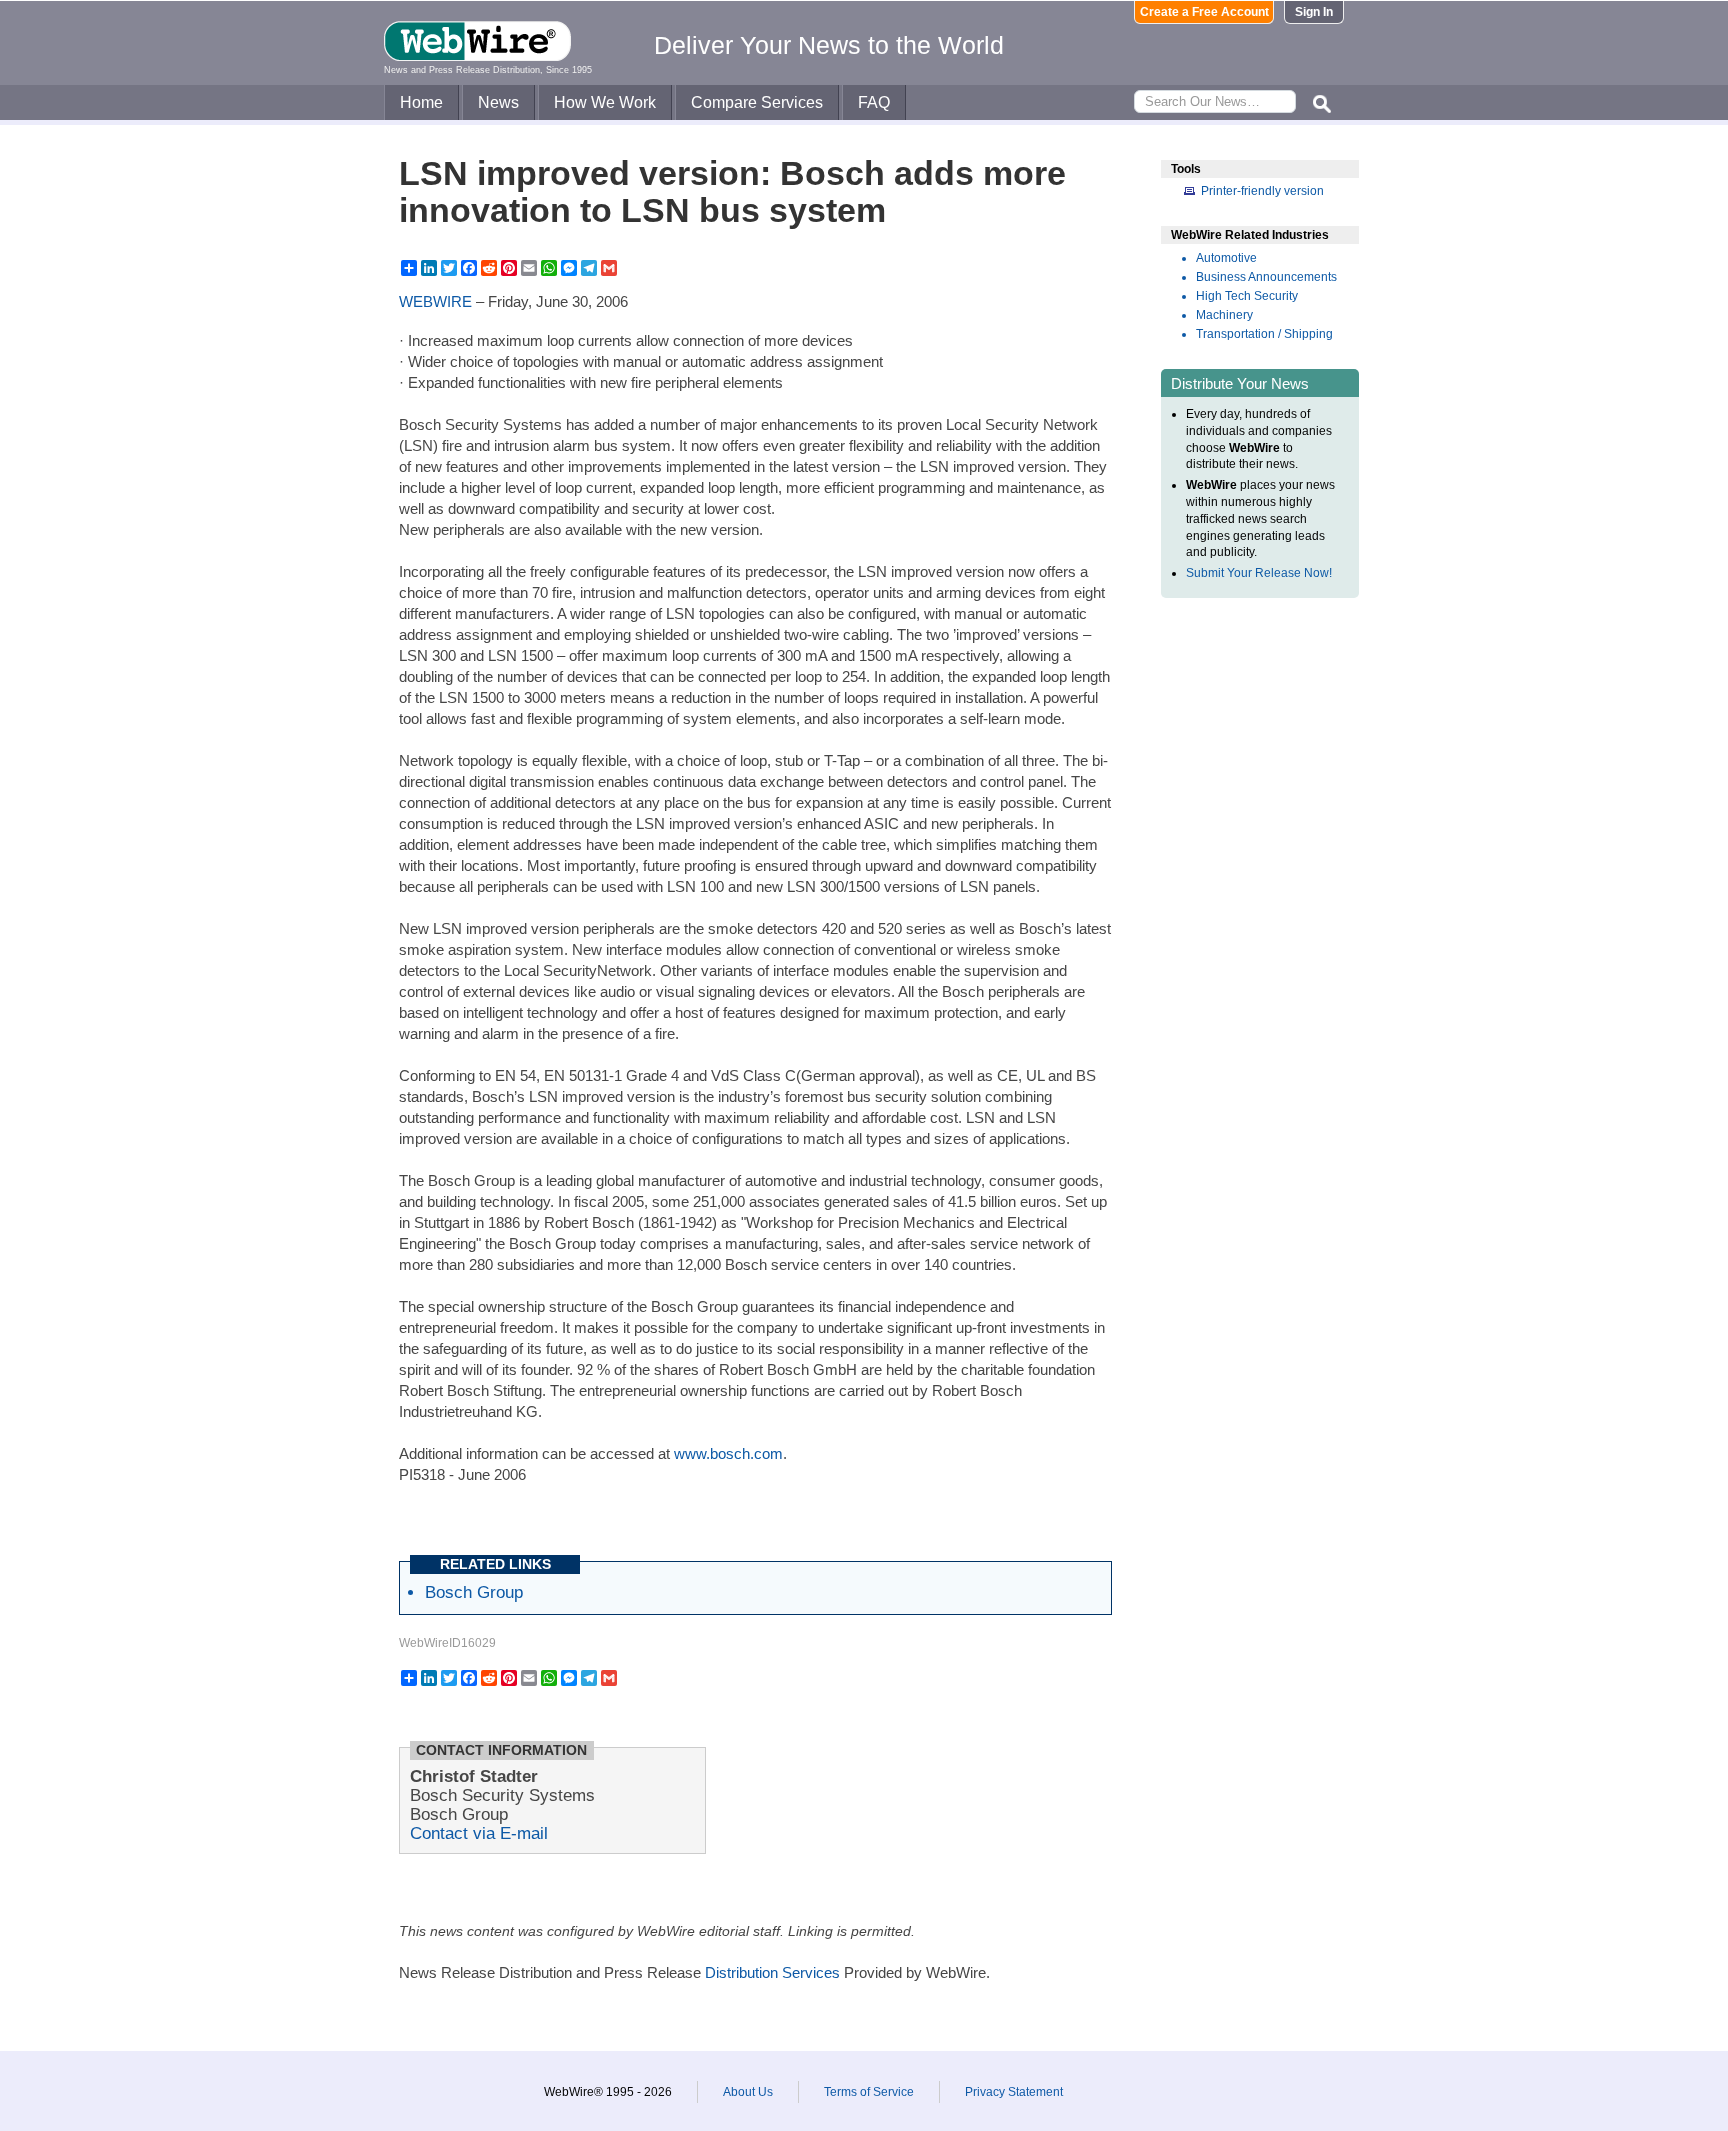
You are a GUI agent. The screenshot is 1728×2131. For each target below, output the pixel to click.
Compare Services (757, 102)
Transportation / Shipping (1264, 334)
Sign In (1314, 12)
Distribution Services (772, 1972)
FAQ (874, 102)
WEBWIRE (435, 301)
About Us (748, 2092)
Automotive (1226, 258)
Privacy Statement (1014, 2092)
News (498, 102)
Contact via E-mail (479, 1833)
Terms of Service (869, 2092)
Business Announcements (1266, 277)
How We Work (605, 102)
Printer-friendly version (1262, 191)
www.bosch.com (728, 1453)
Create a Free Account (1204, 12)
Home (421, 102)
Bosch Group (474, 1592)
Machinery (1224, 315)
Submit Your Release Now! (1259, 573)
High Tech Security (1247, 296)
